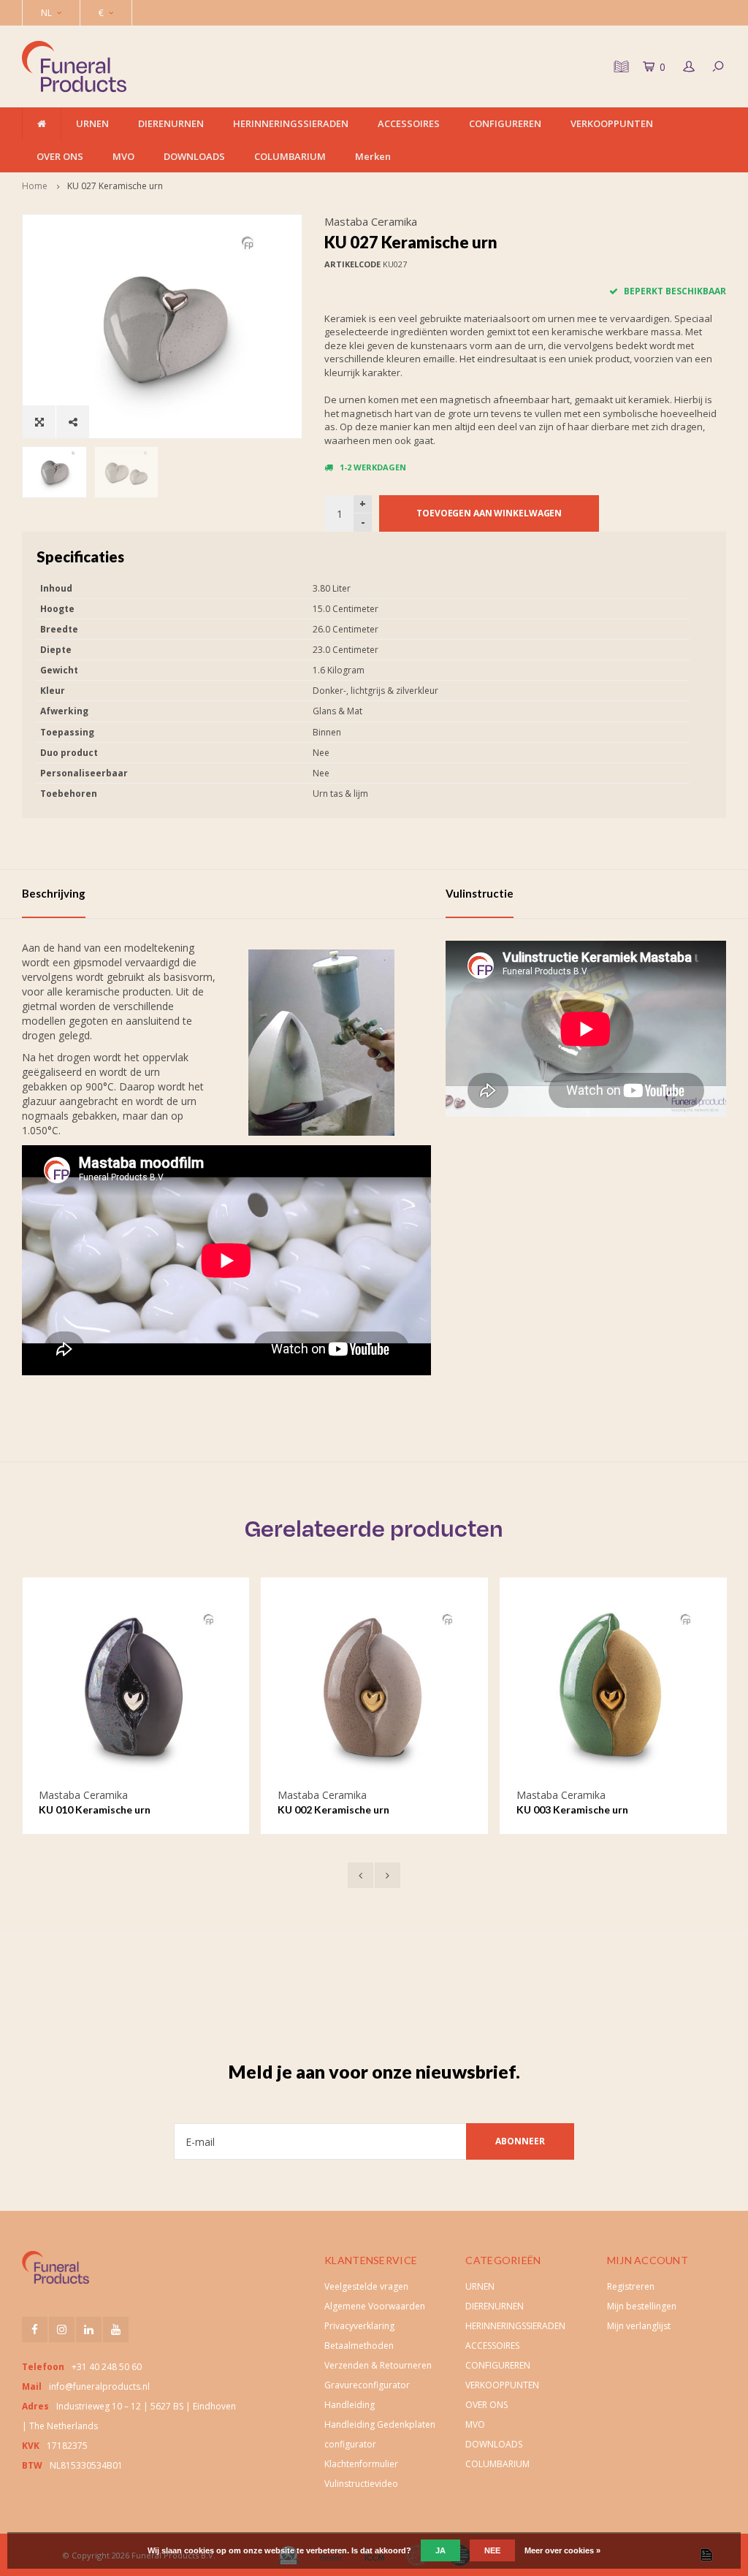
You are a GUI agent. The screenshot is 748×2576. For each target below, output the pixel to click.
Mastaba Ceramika (371, 221)
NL (46, 13)
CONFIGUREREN (505, 123)
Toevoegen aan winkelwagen (489, 513)
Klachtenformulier (361, 2464)
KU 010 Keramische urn (95, 1809)
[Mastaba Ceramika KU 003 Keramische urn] (613, 1691)
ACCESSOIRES (409, 123)
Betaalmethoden (359, 2346)
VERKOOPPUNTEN (612, 123)
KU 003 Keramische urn (572, 1809)
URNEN (92, 123)
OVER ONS (60, 156)
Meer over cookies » (562, 2550)
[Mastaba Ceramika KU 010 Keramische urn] (136, 1691)
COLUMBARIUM (290, 156)
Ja (440, 2550)
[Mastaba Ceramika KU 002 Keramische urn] (374, 1691)
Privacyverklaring (359, 2326)
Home (35, 186)
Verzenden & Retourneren (378, 2365)
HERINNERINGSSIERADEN (291, 123)
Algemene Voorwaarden (375, 2306)
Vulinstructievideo (361, 2484)
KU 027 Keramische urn (115, 186)
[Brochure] (619, 66)
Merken (373, 156)
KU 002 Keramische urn (333, 1809)
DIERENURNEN (171, 123)
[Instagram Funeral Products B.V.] (62, 2330)
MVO (123, 156)
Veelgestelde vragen (366, 2286)
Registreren (631, 2286)
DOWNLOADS (194, 156)
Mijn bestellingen (642, 2306)
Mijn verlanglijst (639, 2326)
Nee (492, 2550)
